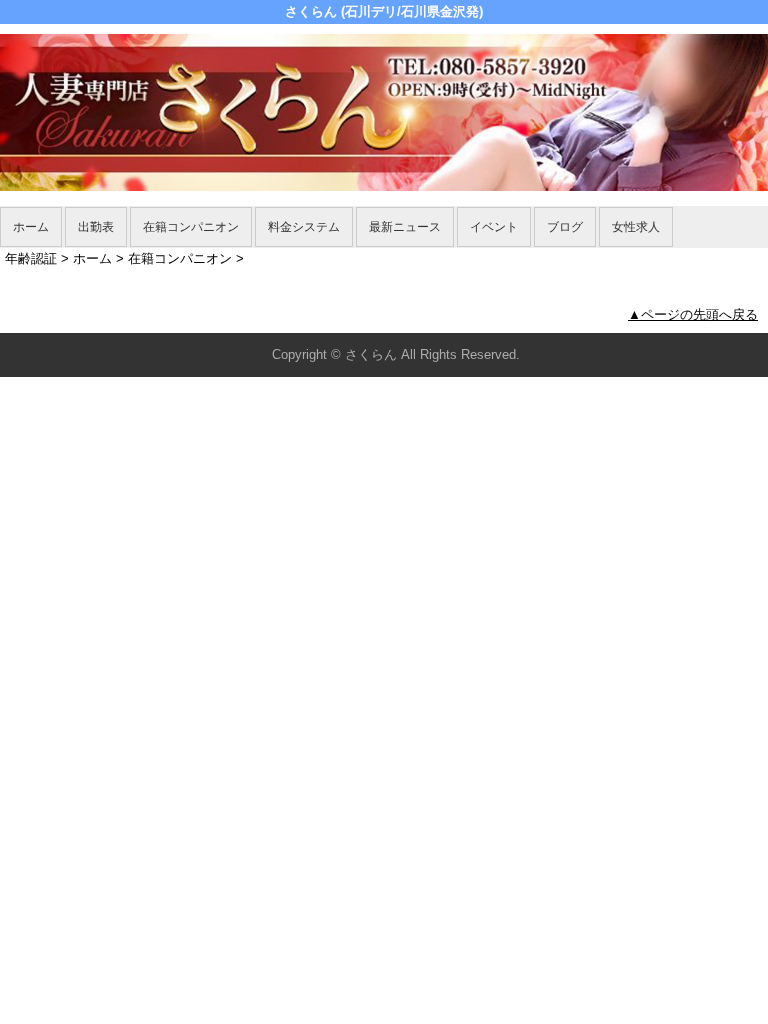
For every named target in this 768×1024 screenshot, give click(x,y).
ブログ (565, 227)
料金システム (304, 227)
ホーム (31, 227)
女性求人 (636, 227)
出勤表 (96, 227)
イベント (494, 227)
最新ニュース (405, 227)
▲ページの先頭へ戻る (693, 314)
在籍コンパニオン (191, 227)
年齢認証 (31, 258)
